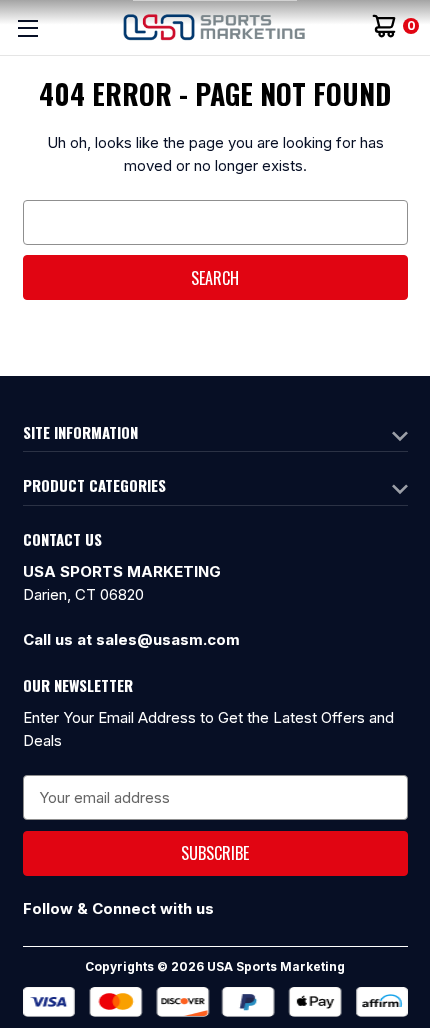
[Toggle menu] (27, 27)
